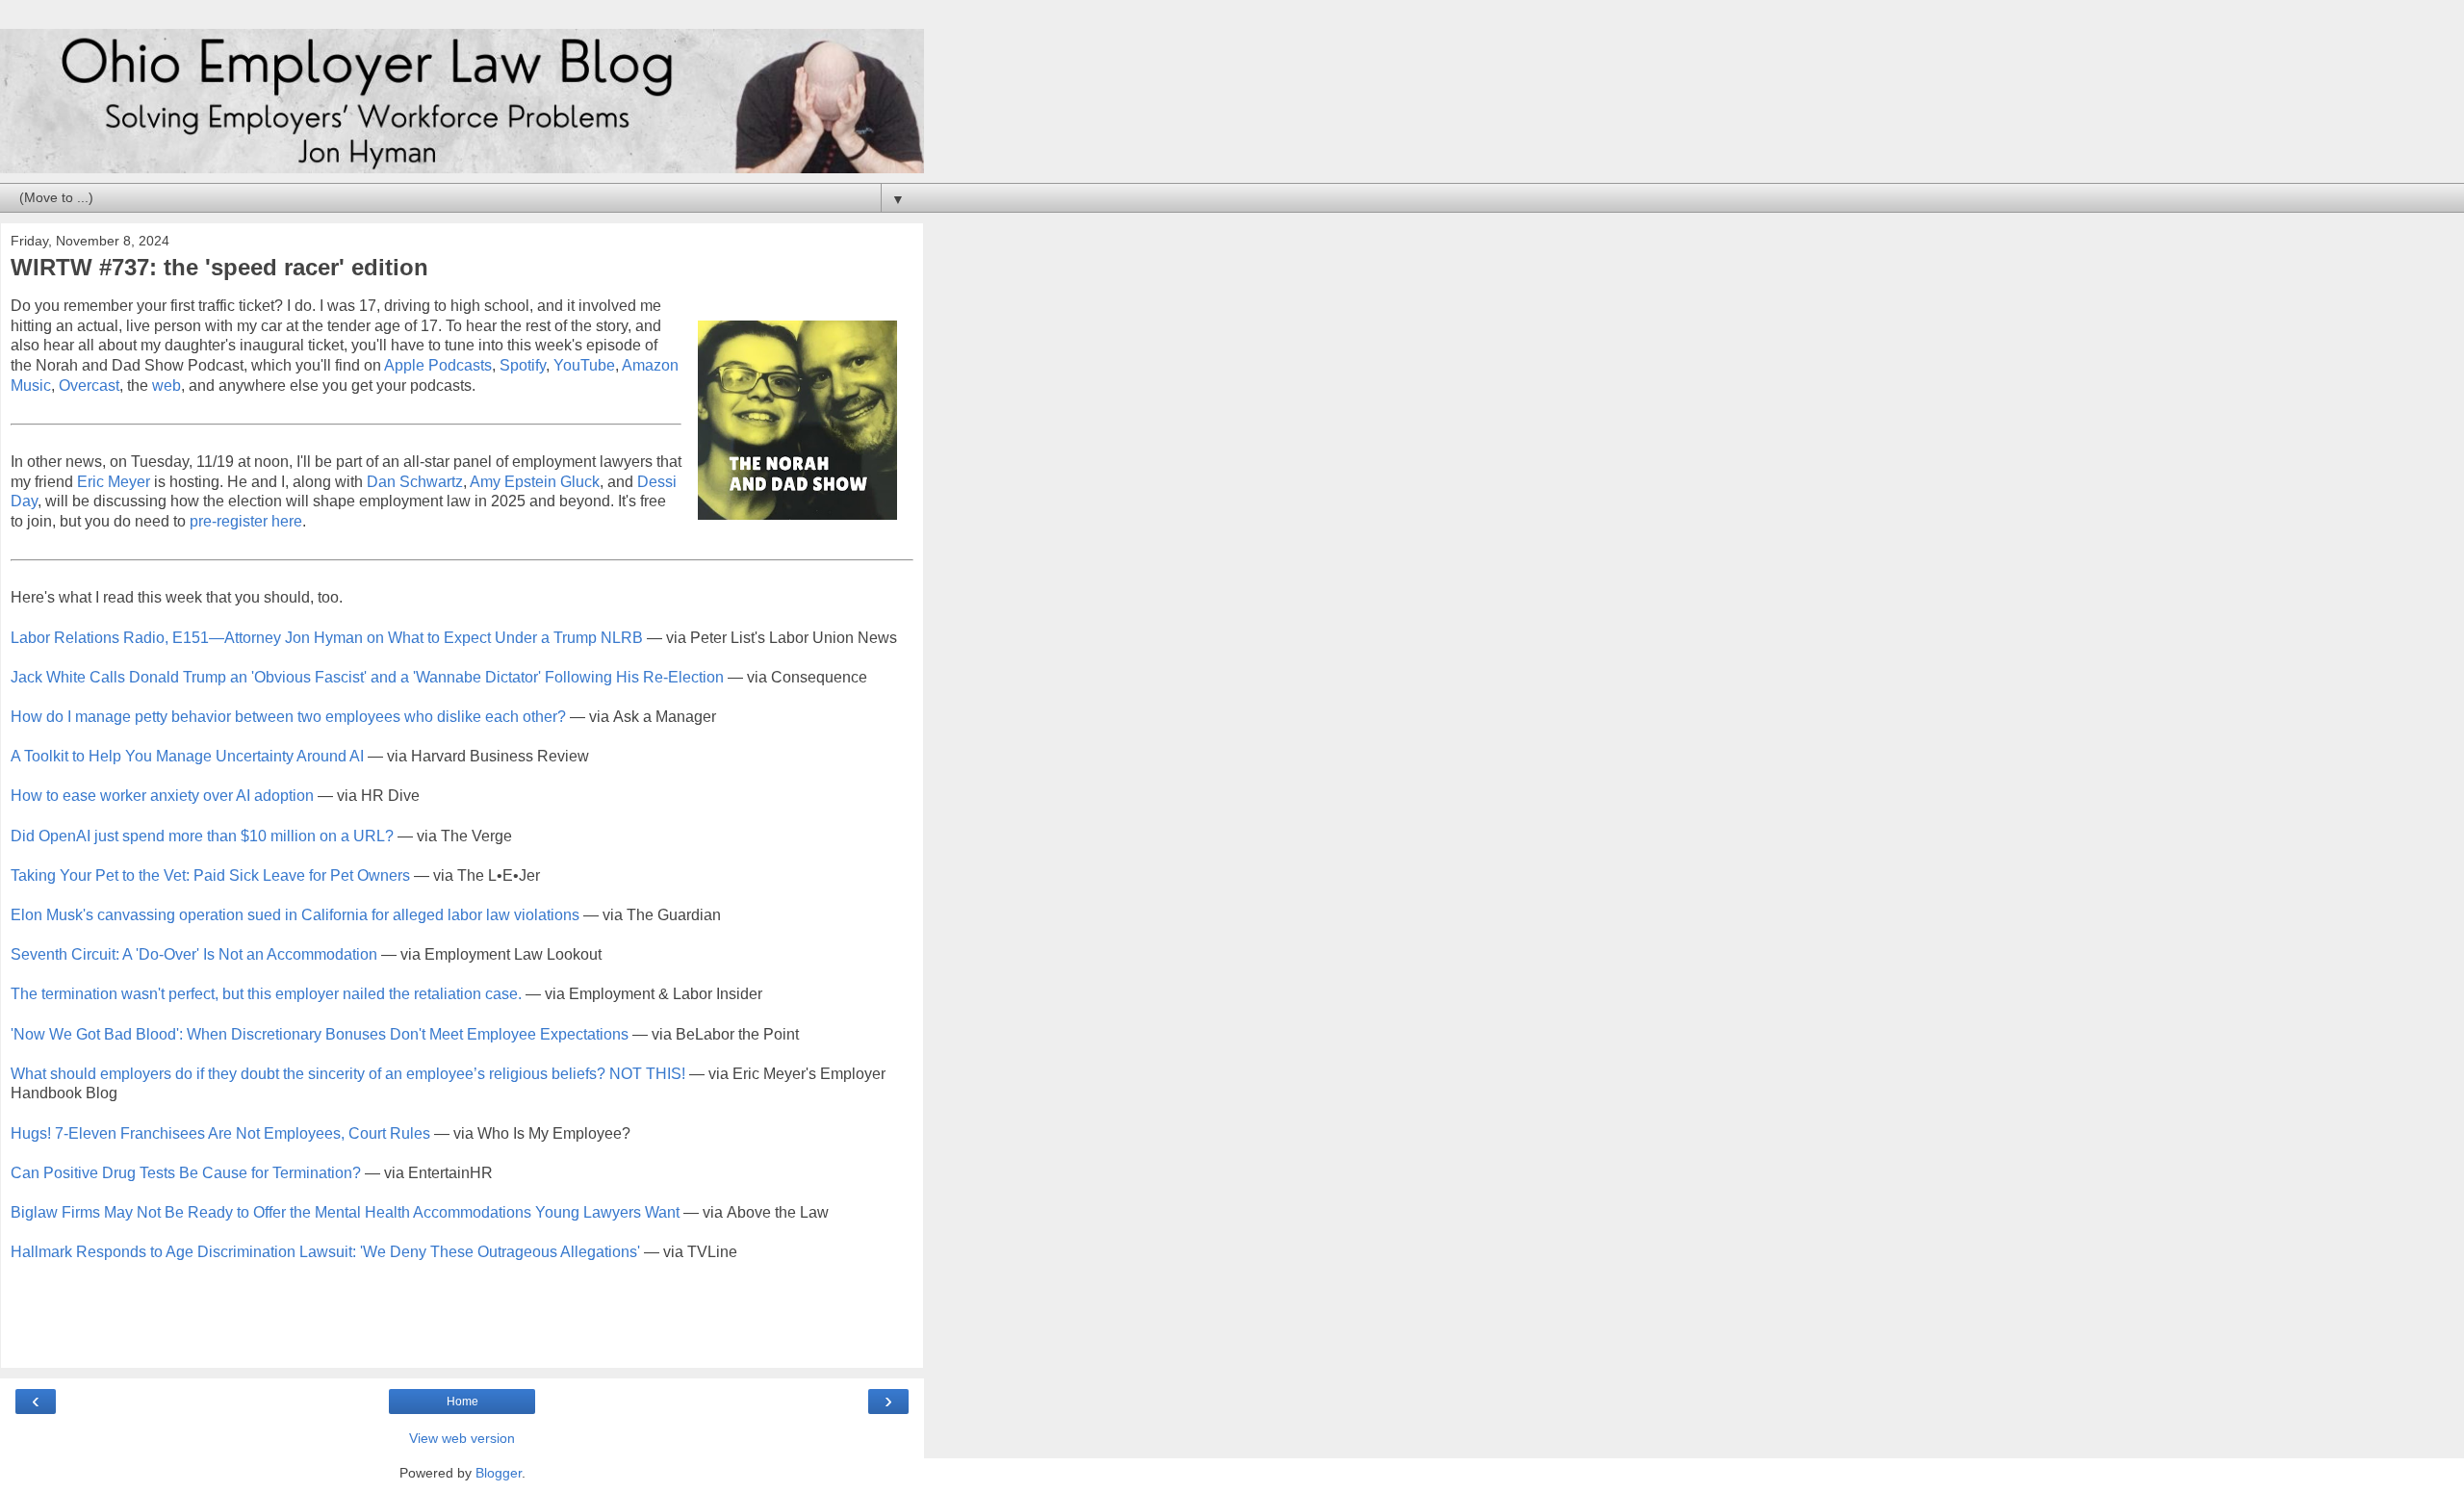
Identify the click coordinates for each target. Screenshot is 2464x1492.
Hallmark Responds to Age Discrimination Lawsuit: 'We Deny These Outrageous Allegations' (325, 1252)
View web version (462, 1438)
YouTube (584, 365)
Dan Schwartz (415, 482)
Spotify (523, 365)
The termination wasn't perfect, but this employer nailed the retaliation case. (266, 994)
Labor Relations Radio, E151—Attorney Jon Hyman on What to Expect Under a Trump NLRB (327, 638)
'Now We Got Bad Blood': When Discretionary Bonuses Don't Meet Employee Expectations (320, 1034)
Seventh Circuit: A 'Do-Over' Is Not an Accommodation (194, 954)
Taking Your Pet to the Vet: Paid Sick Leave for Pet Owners (210, 875)
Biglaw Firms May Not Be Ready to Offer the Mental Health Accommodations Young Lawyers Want (345, 1212)
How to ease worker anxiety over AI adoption (162, 796)
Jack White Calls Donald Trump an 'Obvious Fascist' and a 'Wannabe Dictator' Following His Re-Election (367, 677)
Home (462, 1402)
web (167, 386)
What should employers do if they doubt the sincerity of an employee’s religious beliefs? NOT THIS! (348, 1074)
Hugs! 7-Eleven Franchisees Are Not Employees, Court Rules (220, 1133)
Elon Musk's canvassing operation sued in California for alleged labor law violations (295, 915)
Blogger (499, 1473)
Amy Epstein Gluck (535, 482)
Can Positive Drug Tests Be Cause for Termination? (186, 1173)
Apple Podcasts (438, 365)
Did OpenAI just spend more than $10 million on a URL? (202, 836)
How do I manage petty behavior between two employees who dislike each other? (288, 717)
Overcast (89, 386)
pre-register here (246, 521)
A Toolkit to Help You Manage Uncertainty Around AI (187, 756)
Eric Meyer (114, 482)
